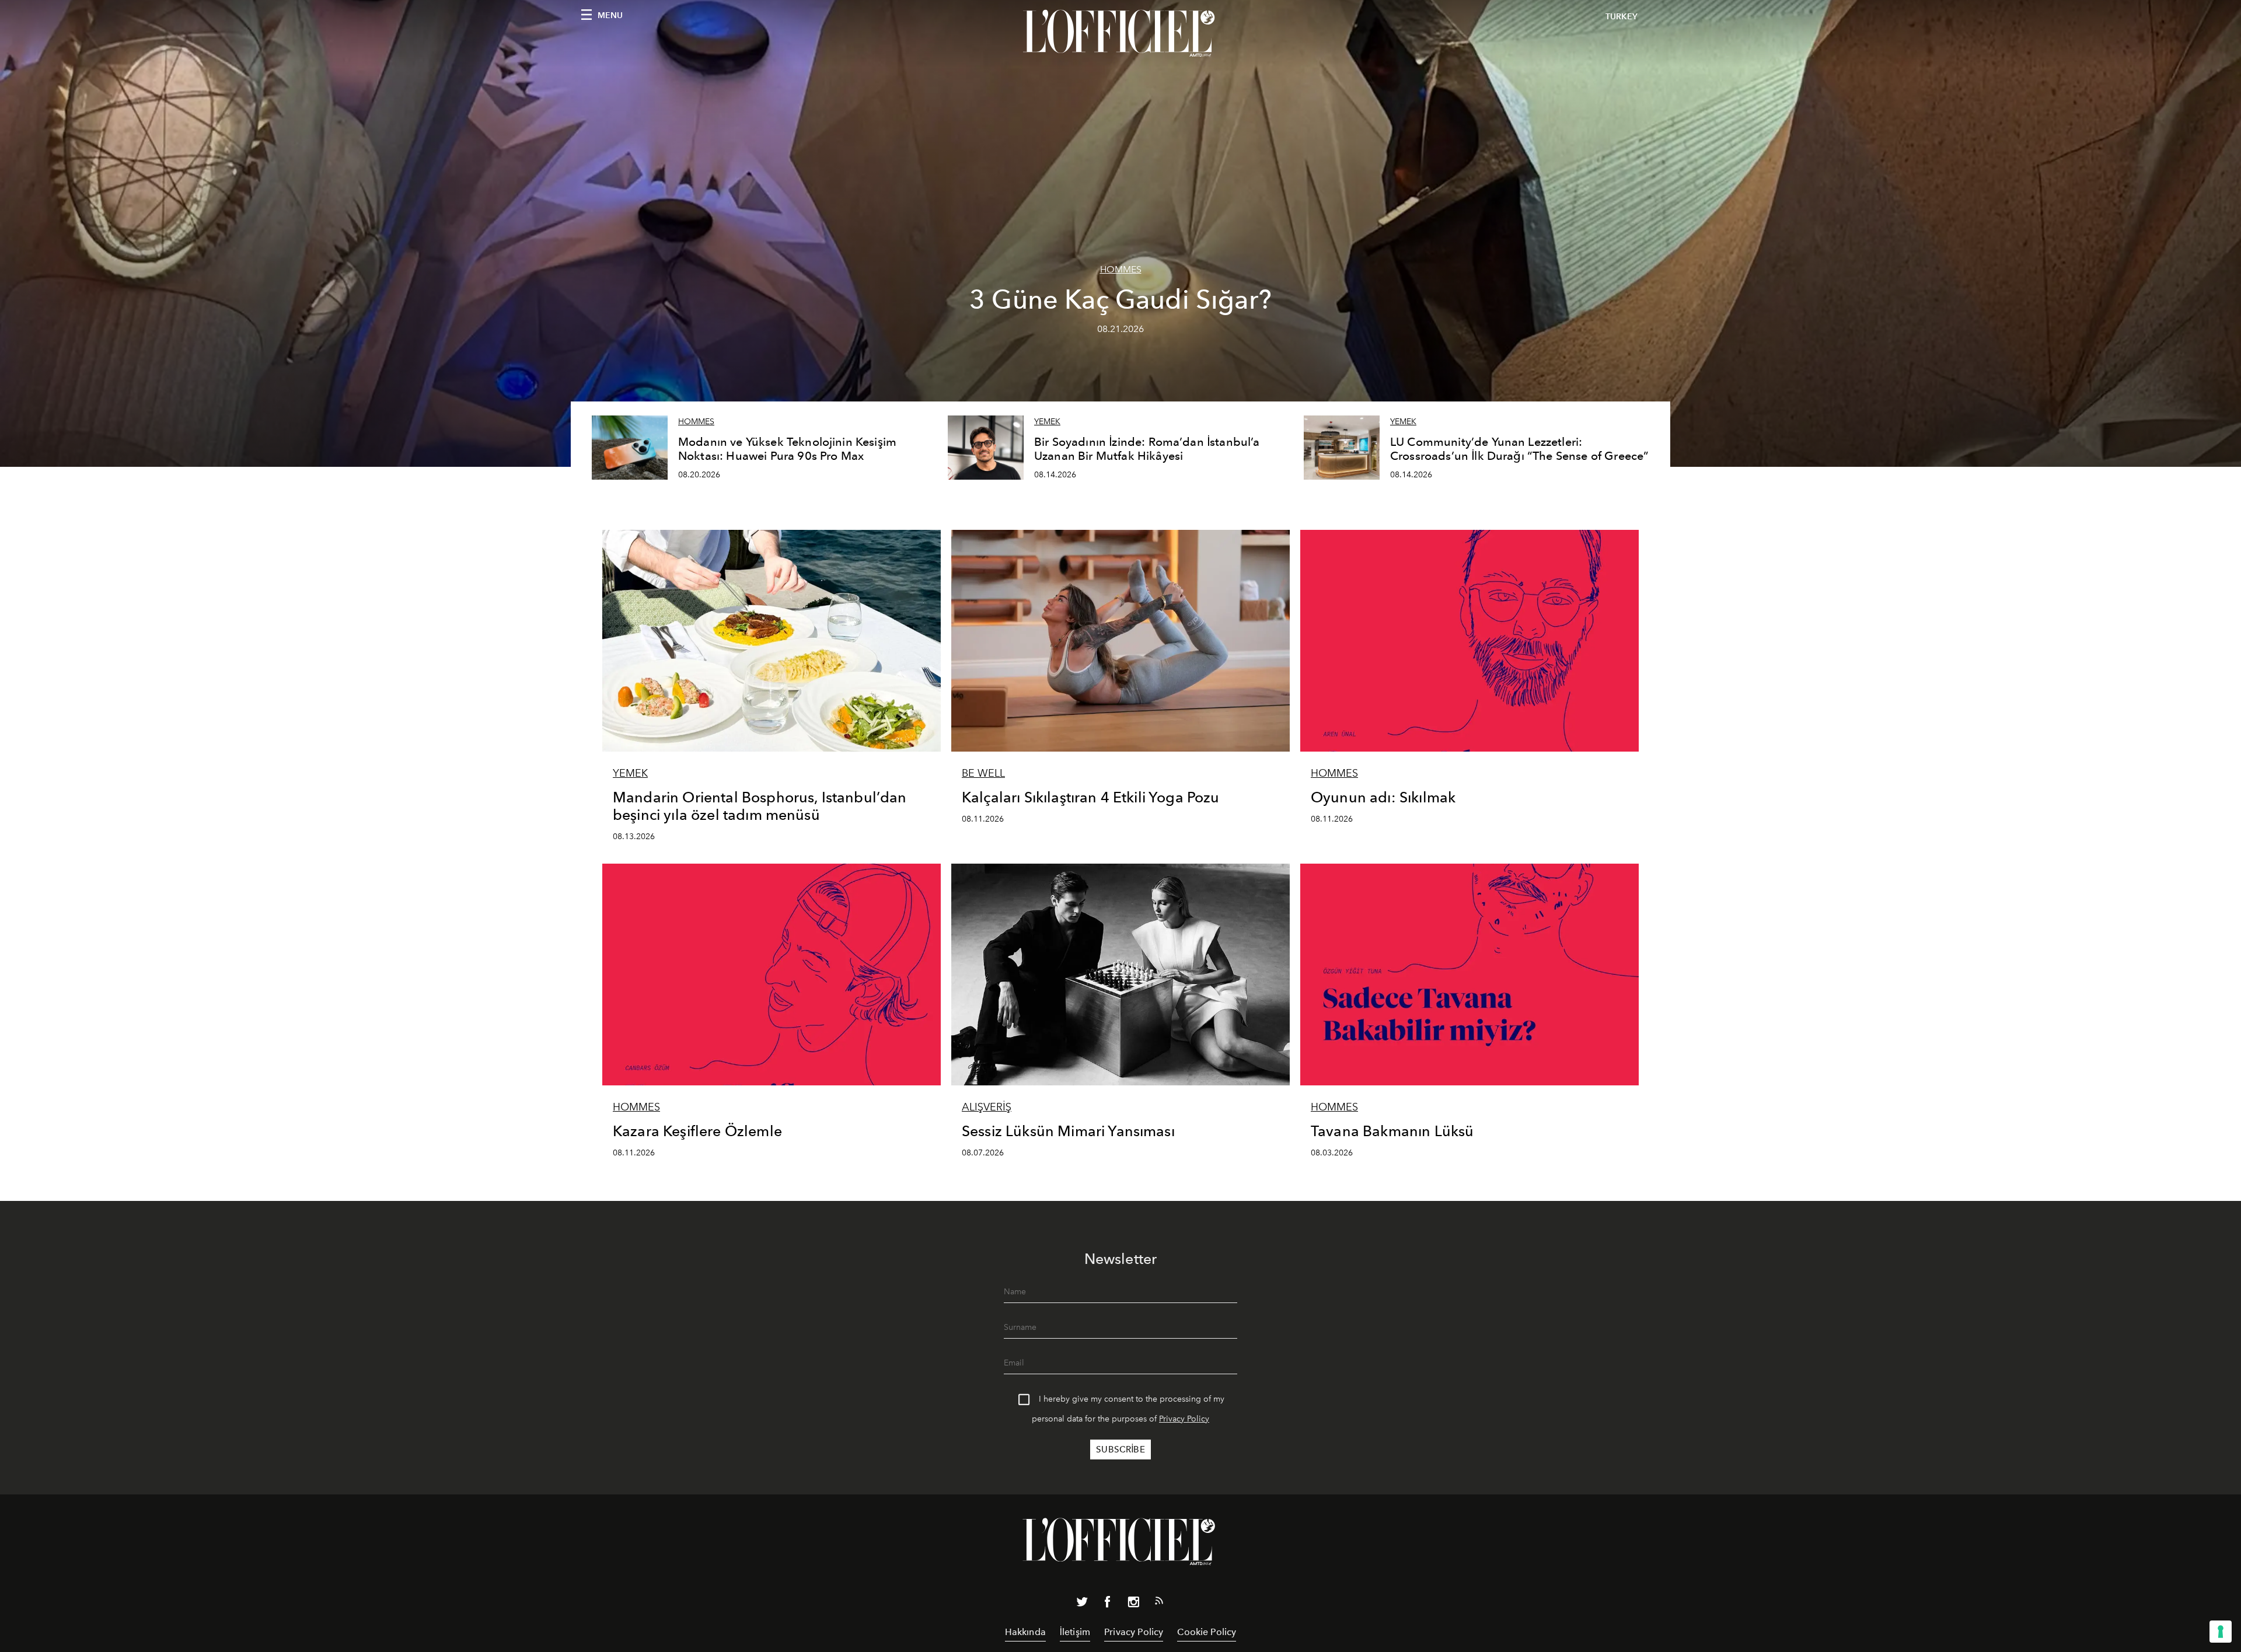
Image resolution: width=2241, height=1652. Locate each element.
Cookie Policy (1207, 1632)
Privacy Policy (1184, 1419)
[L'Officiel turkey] (1120, 33)
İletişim (1075, 1632)
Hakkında (1025, 1632)
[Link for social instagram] (1133, 1604)
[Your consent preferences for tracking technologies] (2221, 1632)
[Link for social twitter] (1082, 1604)
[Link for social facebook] (1108, 1604)
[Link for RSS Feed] (1159, 1603)
